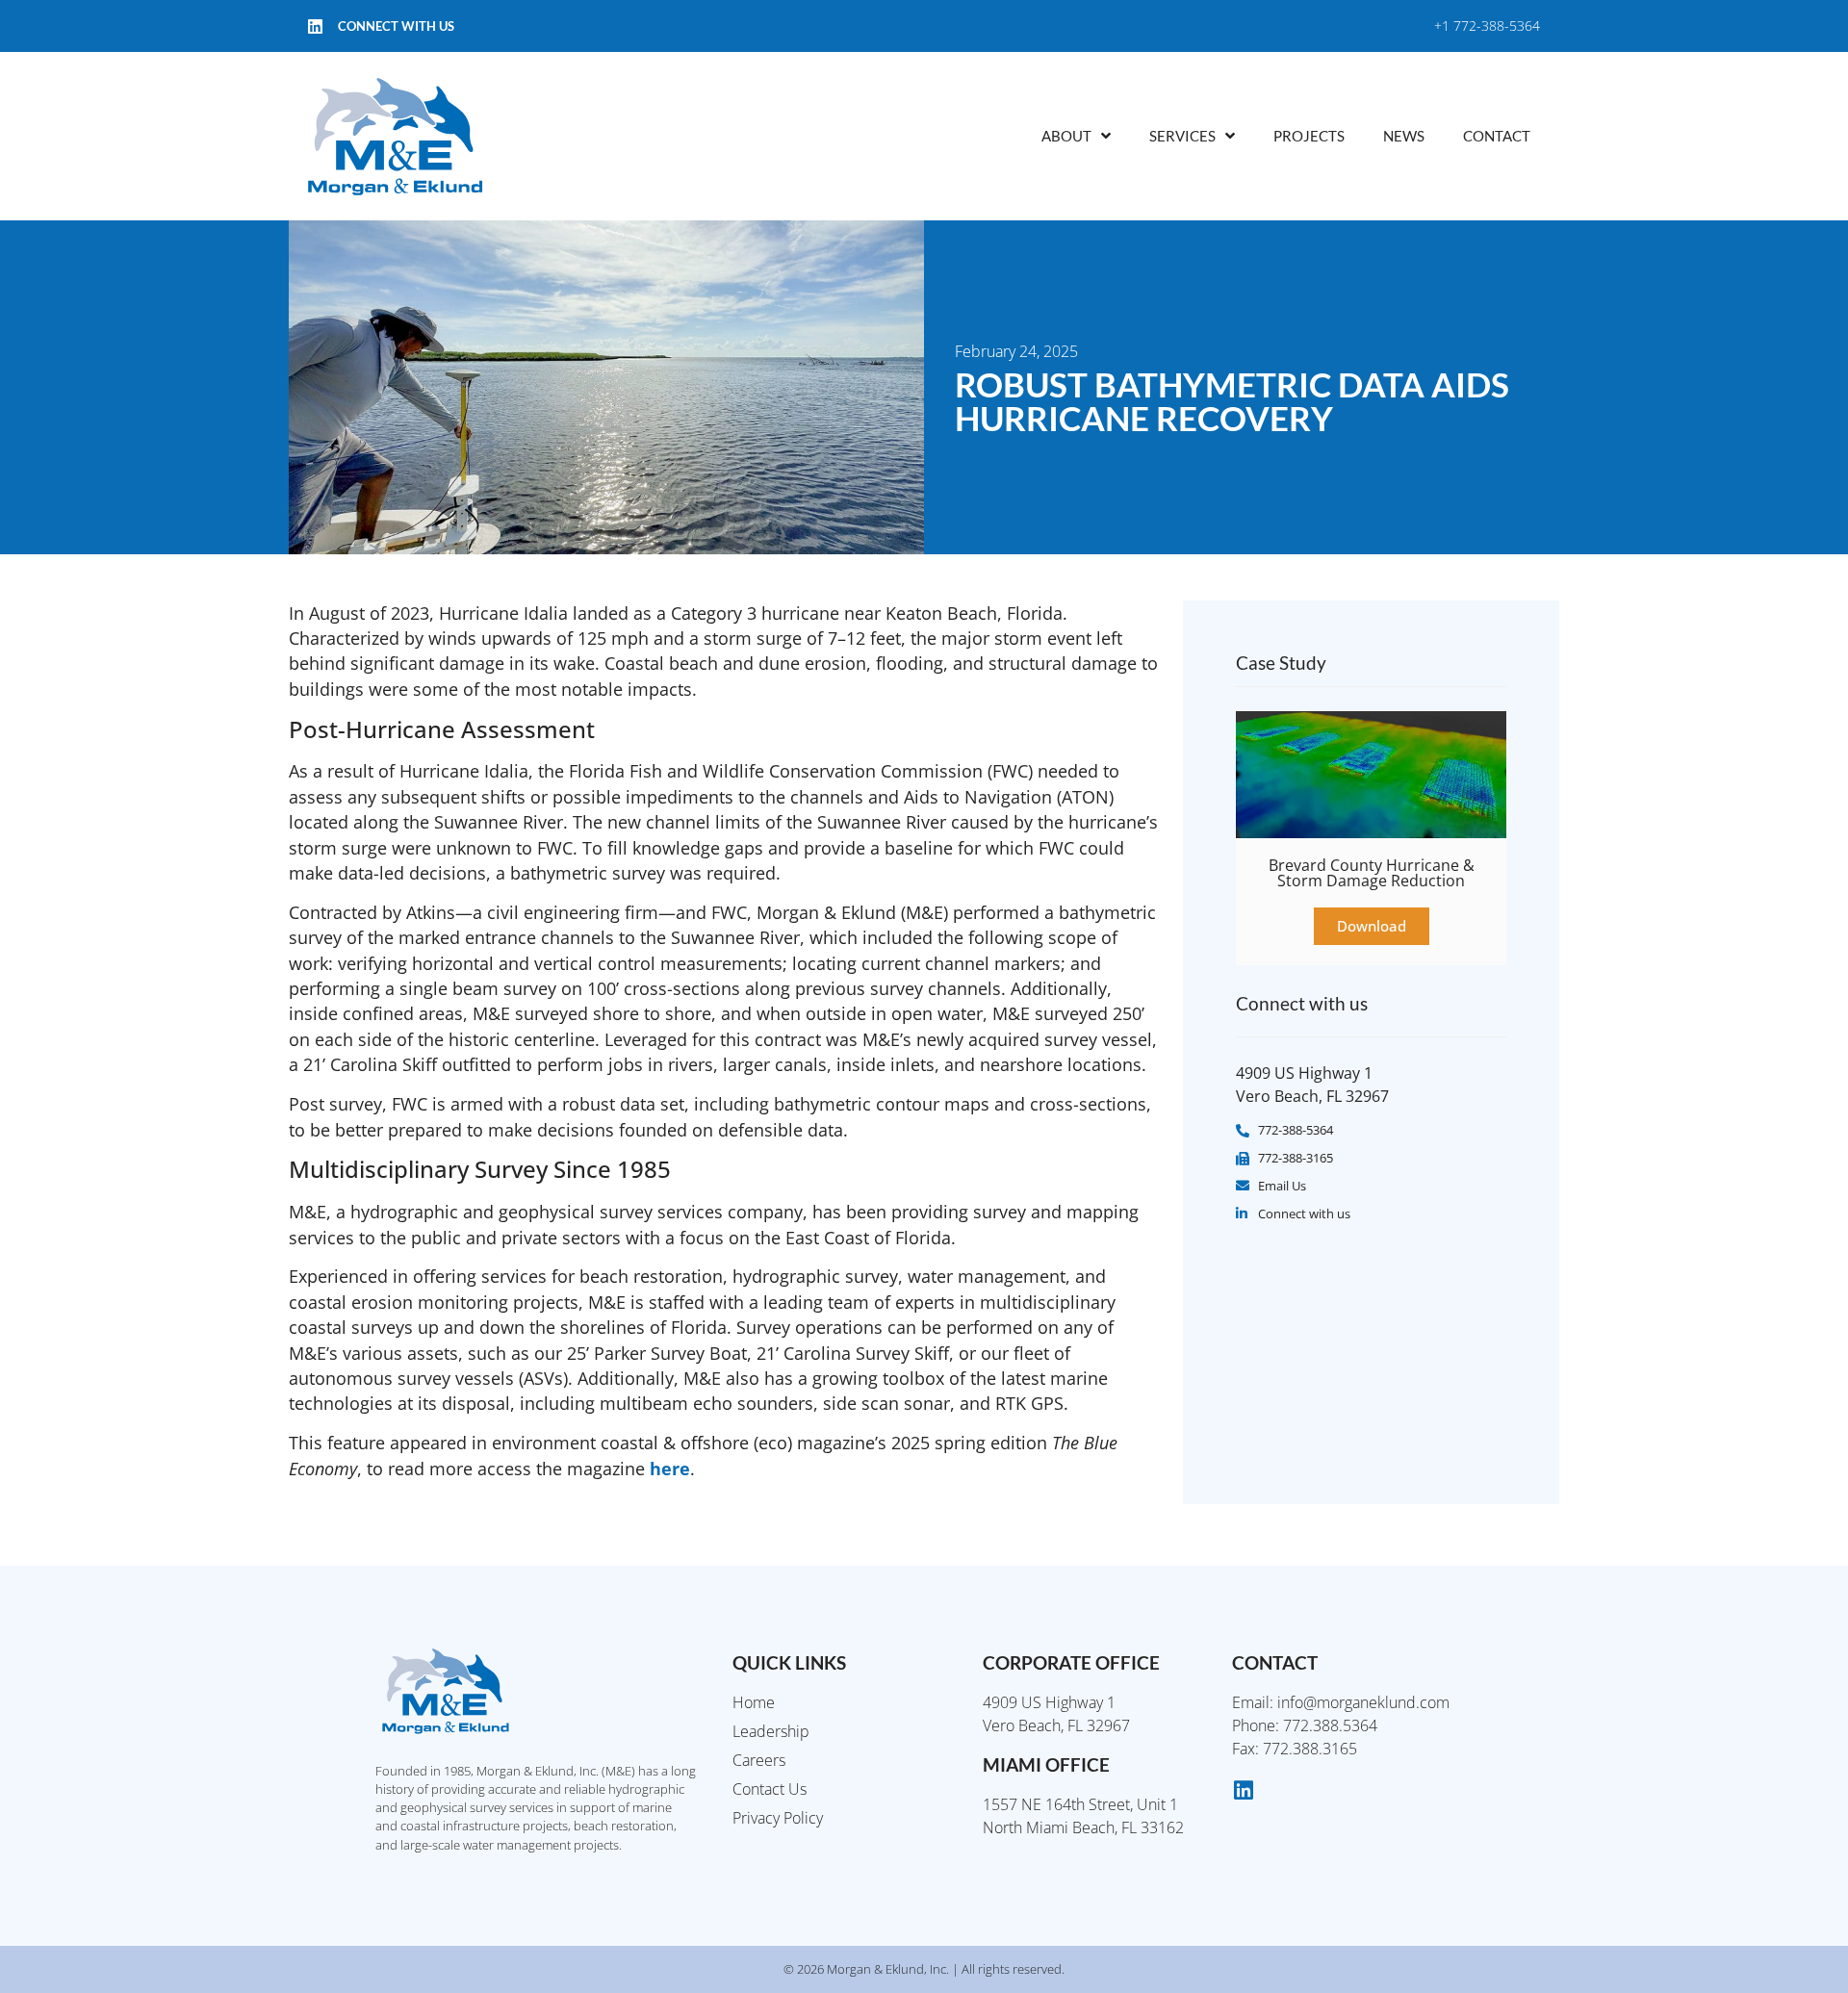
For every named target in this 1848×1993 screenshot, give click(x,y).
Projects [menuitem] (1309, 136)
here (670, 1469)
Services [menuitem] (1182, 136)
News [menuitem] (1404, 136)
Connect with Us (396, 26)
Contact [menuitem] (1497, 136)
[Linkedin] (315, 26)
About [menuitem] (1066, 136)
